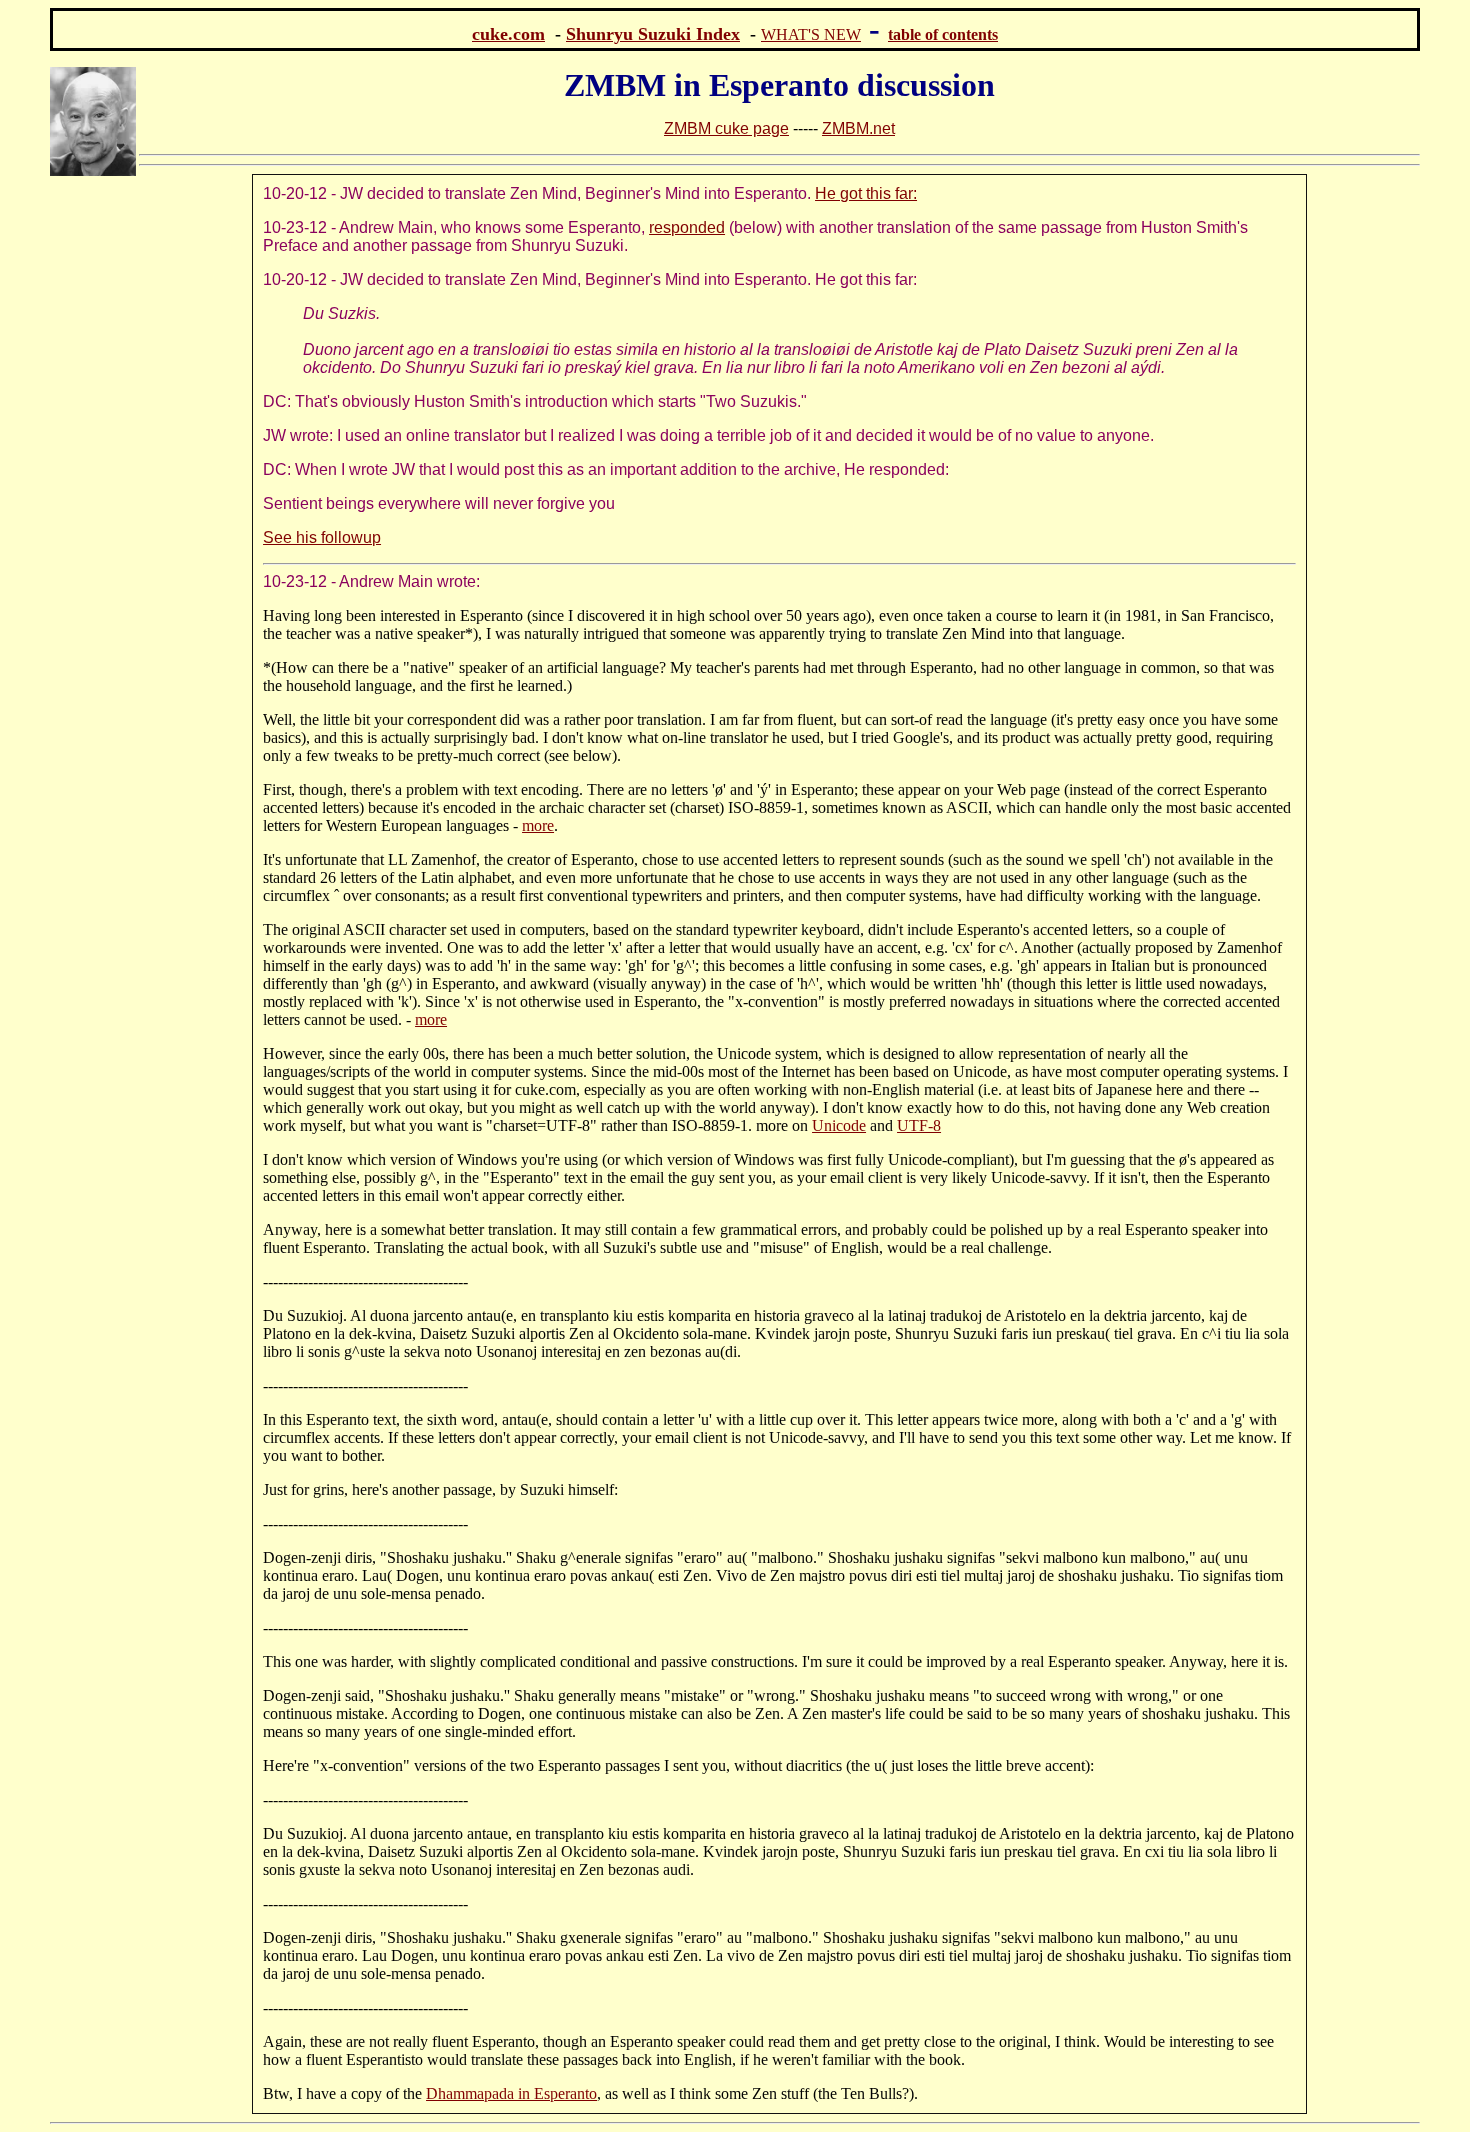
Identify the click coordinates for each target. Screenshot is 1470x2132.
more (538, 825)
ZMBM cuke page (726, 128)
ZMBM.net (858, 128)
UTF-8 (919, 1125)
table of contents (943, 34)
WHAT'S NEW (811, 34)
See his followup (322, 537)
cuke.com (508, 34)
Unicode (839, 1125)
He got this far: (866, 193)
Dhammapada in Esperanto (511, 2093)
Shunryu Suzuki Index (653, 34)
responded (687, 227)
